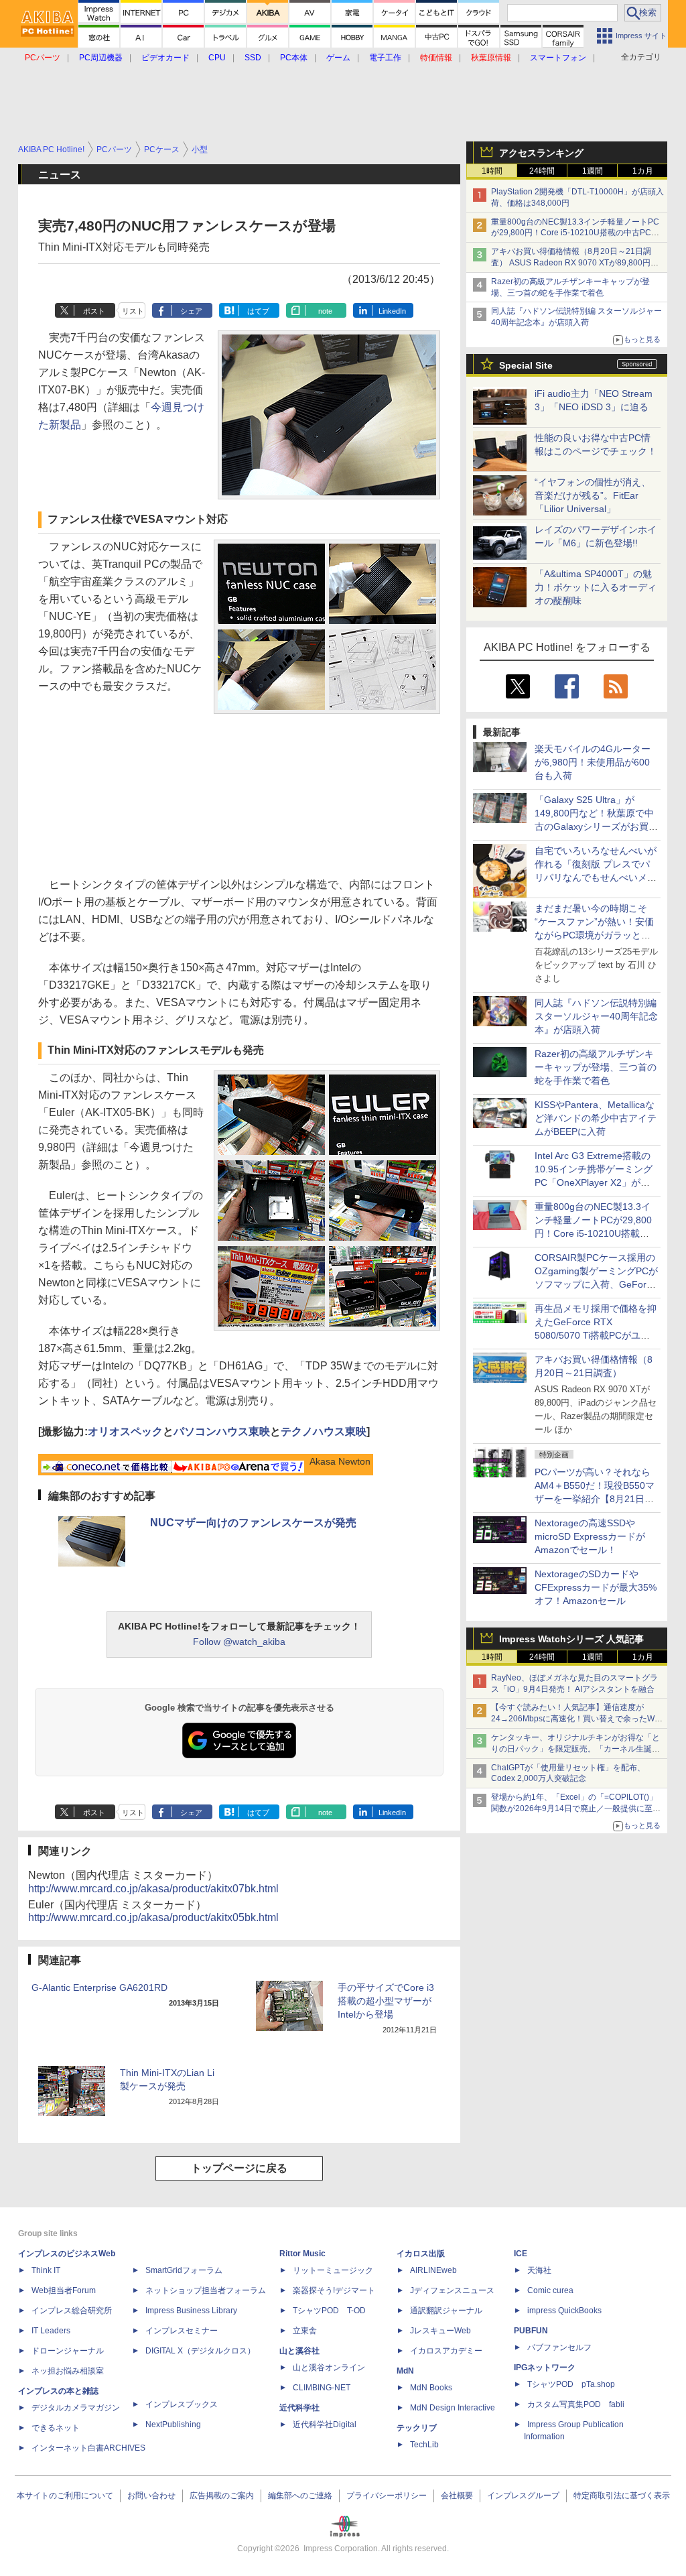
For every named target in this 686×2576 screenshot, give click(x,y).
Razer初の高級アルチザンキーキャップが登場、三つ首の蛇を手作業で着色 (596, 1067)
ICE (521, 2254)
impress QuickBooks (564, 2311)
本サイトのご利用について (65, 2496)
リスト (133, 311)
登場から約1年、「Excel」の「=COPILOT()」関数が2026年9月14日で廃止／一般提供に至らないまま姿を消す (576, 1808)
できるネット (56, 2428)
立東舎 (305, 2331)
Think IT (46, 2270)
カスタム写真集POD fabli (576, 2404)
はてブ (258, 311)
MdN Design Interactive (453, 2408)
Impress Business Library (191, 2311)
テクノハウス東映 (324, 1431)
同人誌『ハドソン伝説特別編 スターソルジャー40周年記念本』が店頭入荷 (596, 1016)
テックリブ (417, 2428)
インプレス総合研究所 (72, 2311)
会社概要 (457, 2496)
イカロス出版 (421, 2254)
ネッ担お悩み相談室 (68, 2371)
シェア (191, 311)
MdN (405, 2371)
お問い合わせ (151, 2496)
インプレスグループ (523, 2496)
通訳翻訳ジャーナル (446, 2311)
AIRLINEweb (433, 2270)
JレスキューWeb (440, 2331)
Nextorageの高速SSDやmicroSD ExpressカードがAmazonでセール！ (590, 1536)
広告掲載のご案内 (222, 2496)
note (325, 311)
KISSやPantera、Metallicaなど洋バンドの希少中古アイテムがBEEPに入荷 (596, 1118)
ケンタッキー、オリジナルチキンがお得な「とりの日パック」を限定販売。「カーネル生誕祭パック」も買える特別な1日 (575, 1749)
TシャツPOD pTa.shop (571, 2384)
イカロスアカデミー (446, 2351)
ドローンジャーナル (68, 2351)
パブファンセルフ (559, 2347)
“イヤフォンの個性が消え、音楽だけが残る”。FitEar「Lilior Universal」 (593, 495)
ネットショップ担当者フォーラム (206, 2290)
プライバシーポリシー (387, 2496)
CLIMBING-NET (322, 2388)
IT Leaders (51, 2331)
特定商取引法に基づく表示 (622, 2496)
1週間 (593, 171)
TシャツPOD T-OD (329, 2311)
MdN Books (431, 2388)
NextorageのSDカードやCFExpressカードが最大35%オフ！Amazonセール (596, 1587)
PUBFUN (531, 2331)
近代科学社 (299, 2408)
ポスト (94, 311)
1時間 (492, 171)
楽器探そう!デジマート (334, 2290)
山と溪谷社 (299, 2351)
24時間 (542, 171)
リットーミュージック (333, 2270)
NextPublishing (173, 2425)
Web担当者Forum (64, 2290)
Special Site (526, 365)
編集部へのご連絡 (300, 2496)
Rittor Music (302, 2254)
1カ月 (643, 171)
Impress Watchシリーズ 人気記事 (571, 1639)
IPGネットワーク (545, 2368)
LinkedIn (392, 311)
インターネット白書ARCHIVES (88, 2448)
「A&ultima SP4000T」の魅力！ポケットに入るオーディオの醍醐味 (596, 587)
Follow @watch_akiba (239, 1642)
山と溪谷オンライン (329, 2368)
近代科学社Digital (325, 2425)
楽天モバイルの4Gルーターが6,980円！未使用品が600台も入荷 (593, 762)
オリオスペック (125, 1431)
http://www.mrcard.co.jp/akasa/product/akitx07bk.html (153, 1889)
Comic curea (550, 2290)
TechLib (424, 2445)
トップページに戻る (239, 2168)
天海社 (539, 2270)
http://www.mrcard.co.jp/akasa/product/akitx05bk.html (153, 1917)
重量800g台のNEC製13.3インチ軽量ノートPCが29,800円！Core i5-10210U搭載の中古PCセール (575, 233)
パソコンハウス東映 (222, 1431)
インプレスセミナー (182, 2331)
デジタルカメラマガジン (76, 2408)
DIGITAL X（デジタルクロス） (200, 2351)
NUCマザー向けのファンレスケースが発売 (253, 1523)
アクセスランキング (541, 153)
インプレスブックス (182, 2404)
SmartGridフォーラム (184, 2270)
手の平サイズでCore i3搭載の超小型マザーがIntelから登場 (386, 2001)
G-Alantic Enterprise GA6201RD (99, 1987)
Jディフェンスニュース (452, 2290)
